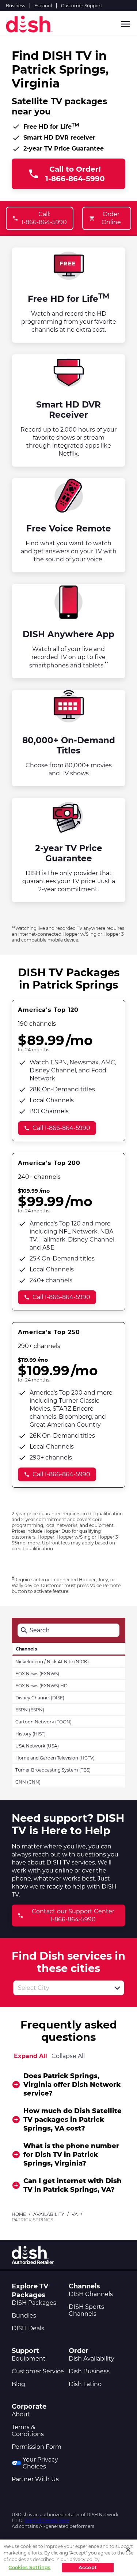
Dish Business (89, 2371)
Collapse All (68, 2056)
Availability (49, 2214)
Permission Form (37, 2447)
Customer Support (82, 6)
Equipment (29, 2359)
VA (75, 2214)
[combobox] (61, 1988)
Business (16, 6)
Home (19, 2214)
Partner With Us (35, 2479)
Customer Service (38, 2371)
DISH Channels (91, 2294)
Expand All (31, 2056)
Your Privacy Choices (40, 2463)
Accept (88, 2567)
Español (43, 6)
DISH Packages (34, 2303)
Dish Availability (92, 2359)
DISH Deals (28, 2328)
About (21, 2414)
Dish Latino (85, 2384)
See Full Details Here (47, 2520)
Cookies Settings (29, 2567)
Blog (18, 2384)
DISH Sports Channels (86, 2310)
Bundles (24, 2316)
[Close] (128, 2550)
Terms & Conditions (28, 2431)
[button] (117, 1988)
